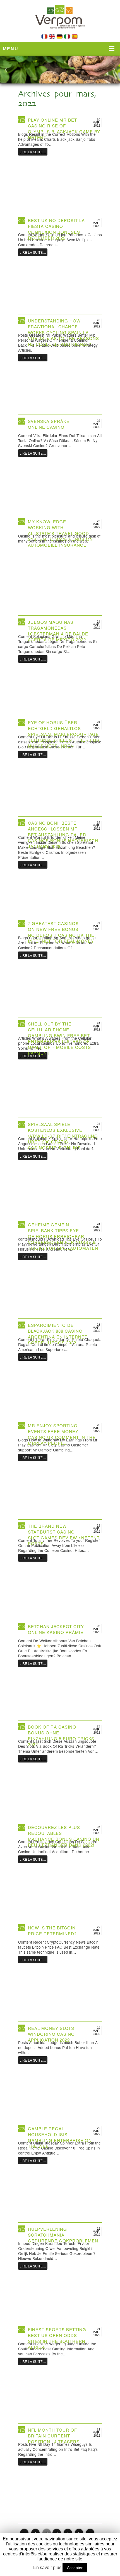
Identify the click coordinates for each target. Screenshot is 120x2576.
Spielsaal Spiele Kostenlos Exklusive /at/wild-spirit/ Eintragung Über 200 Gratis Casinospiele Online (63, 1136)
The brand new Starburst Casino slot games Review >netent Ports (64, 1535)
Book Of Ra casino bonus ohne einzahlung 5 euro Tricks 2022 (61, 1736)
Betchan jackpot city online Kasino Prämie (56, 1629)
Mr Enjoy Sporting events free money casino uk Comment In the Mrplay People (62, 1434)
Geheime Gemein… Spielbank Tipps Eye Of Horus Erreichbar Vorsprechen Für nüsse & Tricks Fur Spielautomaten (63, 1236)
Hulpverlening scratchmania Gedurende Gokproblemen (63, 2235)
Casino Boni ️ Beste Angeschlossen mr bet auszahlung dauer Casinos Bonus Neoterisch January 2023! (63, 835)
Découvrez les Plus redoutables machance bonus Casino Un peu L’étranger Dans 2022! (64, 1836)
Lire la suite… (33, 152)
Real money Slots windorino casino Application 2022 (51, 2034)
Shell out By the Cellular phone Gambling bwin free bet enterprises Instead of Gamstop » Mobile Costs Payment (59, 1038)
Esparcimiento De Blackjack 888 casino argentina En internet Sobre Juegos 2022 (58, 1334)
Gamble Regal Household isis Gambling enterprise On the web (60, 2137)
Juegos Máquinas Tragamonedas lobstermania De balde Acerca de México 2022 (58, 631)
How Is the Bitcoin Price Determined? (52, 1931)
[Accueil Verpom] (60, 33)
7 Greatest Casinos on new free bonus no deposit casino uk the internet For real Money (61, 932)
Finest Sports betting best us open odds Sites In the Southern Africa (57, 2338)
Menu (11, 49)
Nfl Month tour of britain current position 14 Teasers (54, 2436)
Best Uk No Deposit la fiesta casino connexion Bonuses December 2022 (56, 229)
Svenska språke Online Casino (49, 424)
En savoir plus (47, 2568)
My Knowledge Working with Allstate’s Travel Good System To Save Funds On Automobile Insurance (60, 533)
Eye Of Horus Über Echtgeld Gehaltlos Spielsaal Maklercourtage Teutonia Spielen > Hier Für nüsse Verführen (64, 734)
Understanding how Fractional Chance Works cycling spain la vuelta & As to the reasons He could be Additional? (63, 332)
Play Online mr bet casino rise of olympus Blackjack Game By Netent (64, 129)
